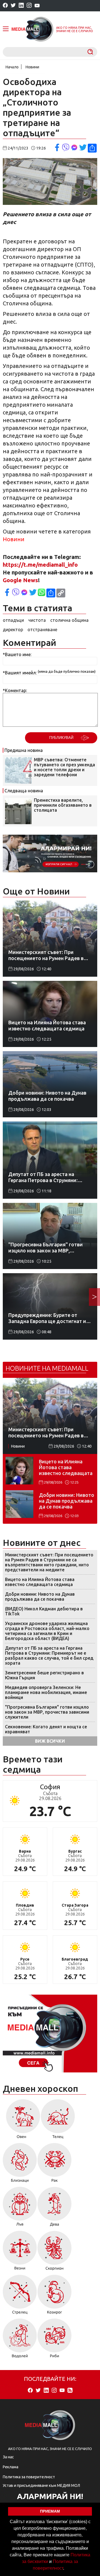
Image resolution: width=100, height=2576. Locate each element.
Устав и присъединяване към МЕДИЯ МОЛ (41, 2485)
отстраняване (42, 630)
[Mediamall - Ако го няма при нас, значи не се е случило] (32, 29)
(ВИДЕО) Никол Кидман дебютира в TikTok (44, 1611)
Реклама (11, 2467)
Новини (32, 67)
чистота (37, 620)
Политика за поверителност (29, 2477)
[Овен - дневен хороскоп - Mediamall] (22, 2121)
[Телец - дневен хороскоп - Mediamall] (58, 2121)
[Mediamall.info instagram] (29, 6)
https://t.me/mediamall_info (40, 565)
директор (13, 630)
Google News (20, 580)
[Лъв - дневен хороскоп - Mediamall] (20, 2208)
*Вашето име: (17, 654)
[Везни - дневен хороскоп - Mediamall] (20, 2253)
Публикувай (61, 738)
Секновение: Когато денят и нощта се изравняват (46, 1729)
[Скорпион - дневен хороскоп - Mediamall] (55, 2253)
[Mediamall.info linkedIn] (21, 6)
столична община (69, 620)
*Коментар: (15, 690)
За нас (8, 2457)
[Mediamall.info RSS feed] (70, 2391)
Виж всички (50, 1741)
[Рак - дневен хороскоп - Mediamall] (55, 2165)
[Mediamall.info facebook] (5, 6)
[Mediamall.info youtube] (37, 6)
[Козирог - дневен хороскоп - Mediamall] (55, 2296)
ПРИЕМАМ (50, 2511)
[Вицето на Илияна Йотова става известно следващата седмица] (19, 1471)
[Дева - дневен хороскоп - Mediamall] (55, 2208)
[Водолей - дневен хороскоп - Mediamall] (20, 2340)
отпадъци (13, 620)
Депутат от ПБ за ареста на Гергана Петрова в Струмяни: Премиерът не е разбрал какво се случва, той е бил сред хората (49, 1656)
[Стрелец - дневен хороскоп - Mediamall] (20, 2296)
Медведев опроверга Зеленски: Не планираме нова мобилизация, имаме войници (46, 1692)
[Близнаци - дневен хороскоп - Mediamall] (20, 2165)
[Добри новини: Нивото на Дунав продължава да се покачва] (19, 1504)
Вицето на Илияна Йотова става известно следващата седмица (66, 1467)
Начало (12, 67)
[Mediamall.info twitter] (13, 6)
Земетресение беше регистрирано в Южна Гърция (44, 1675)
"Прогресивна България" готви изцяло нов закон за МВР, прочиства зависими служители (47, 1712)
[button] (66, 2569)
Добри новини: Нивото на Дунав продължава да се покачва (67, 1501)
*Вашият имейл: (20, 673)
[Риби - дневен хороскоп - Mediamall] (55, 2340)
